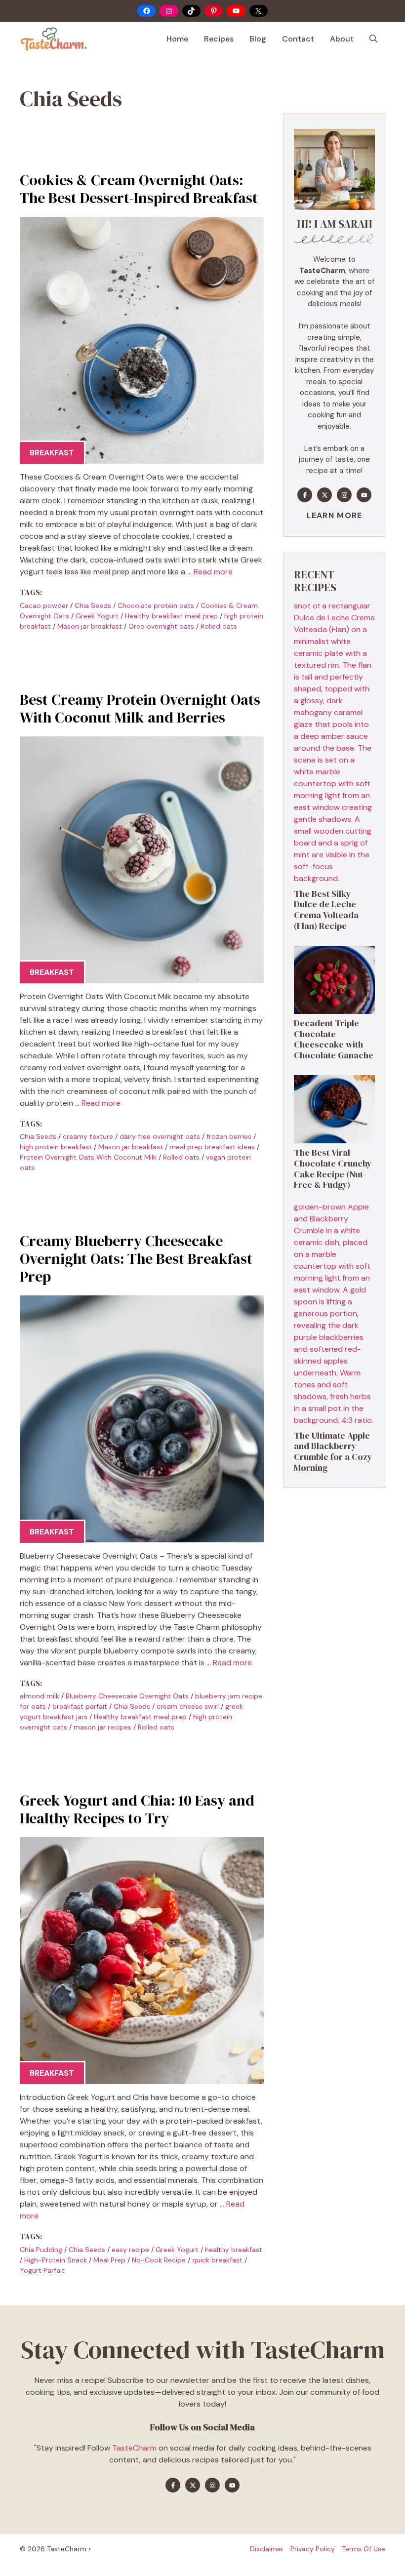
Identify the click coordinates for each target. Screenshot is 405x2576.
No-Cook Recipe (159, 2260)
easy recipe (130, 2250)
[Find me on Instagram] (344, 495)
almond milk (40, 1696)
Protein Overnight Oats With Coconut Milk (88, 1157)
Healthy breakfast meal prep (171, 616)
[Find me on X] (324, 495)
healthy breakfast (234, 2250)
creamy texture (88, 1136)
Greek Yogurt (97, 616)
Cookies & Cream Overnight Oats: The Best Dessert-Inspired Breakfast (139, 189)
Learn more (335, 515)
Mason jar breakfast (90, 626)
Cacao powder (44, 605)
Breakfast (52, 453)
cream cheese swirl (188, 1706)
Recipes (219, 39)
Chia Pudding (41, 2250)
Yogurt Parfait (42, 2270)
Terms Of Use (364, 2549)
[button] (373, 39)
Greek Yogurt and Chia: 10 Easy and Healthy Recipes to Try (137, 1809)
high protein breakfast (56, 1147)
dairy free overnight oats (160, 1136)
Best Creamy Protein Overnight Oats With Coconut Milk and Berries (140, 708)
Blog (258, 39)
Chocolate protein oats (156, 605)
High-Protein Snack (56, 2260)
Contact (298, 39)
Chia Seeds (93, 605)
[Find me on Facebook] (305, 495)
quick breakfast (217, 2260)
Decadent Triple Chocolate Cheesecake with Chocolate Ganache (334, 1039)
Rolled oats (219, 626)
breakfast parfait (80, 1706)
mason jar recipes (102, 1727)
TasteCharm (134, 2448)
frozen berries (229, 1136)
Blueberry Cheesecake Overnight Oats (127, 1696)
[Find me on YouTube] (364, 495)
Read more (213, 572)
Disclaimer (267, 2549)
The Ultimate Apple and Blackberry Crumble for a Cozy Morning (333, 1451)
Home (177, 39)
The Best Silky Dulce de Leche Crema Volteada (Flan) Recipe (326, 910)
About (342, 39)
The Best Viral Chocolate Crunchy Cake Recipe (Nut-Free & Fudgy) (333, 1168)
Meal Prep (109, 2260)
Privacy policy (313, 2549)
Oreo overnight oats (161, 626)
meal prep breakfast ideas (212, 1147)
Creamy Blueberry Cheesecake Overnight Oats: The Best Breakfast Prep (136, 1259)
